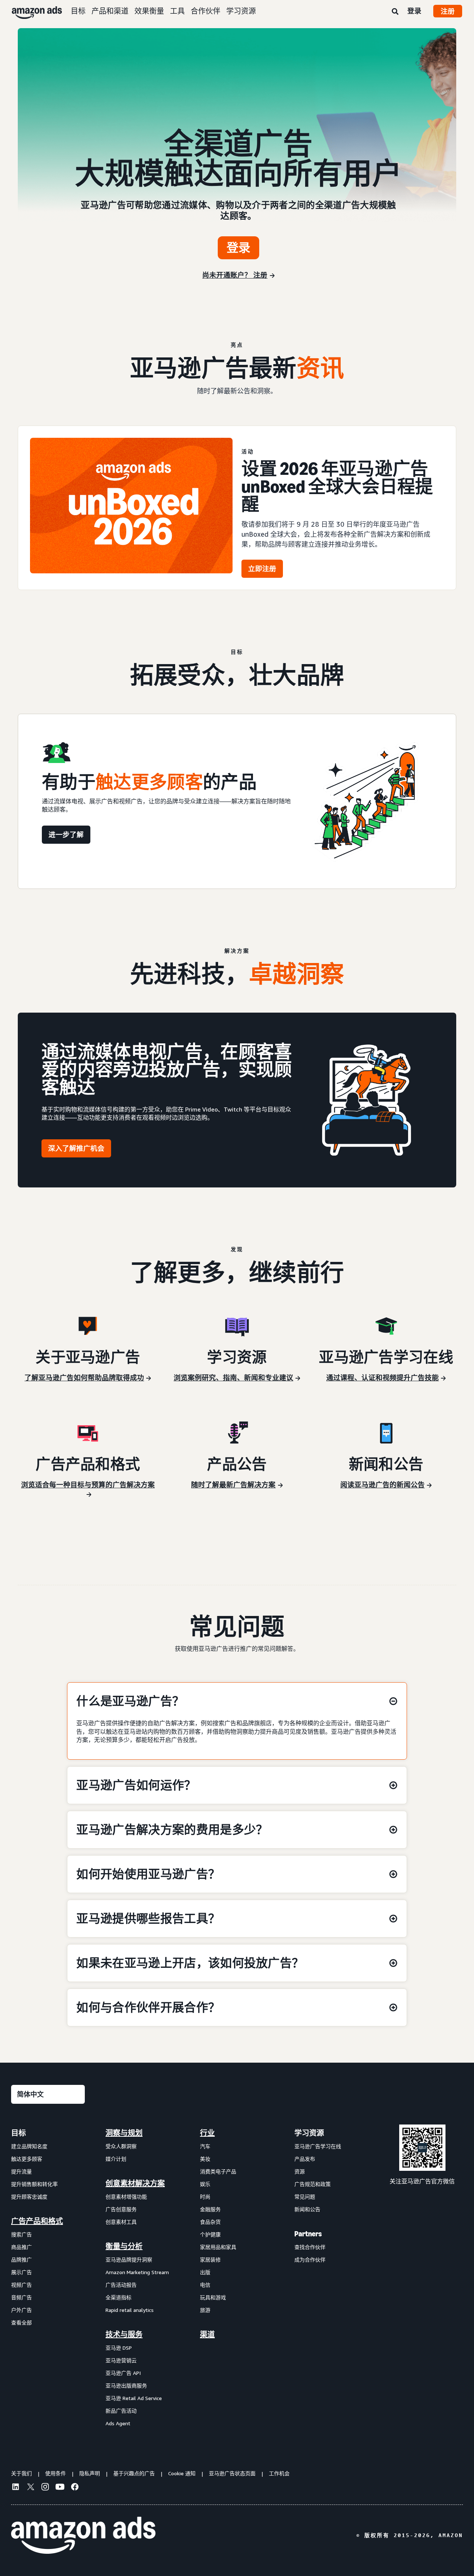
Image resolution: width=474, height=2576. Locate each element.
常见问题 (305, 2197)
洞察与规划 (124, 2133)
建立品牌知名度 (29, 2146)
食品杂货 (210, 2222)
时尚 (205, 2197)
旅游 (205, 2310)
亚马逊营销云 (121, 2360)
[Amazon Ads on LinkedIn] (16, 2488)
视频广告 (21, 2285)
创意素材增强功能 (126, 2197)
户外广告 (21, 2310)
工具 (177, 11)
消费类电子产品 (218, 2171)
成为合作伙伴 (310, 2260)
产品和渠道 (110, 11)
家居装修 (210, 2260)
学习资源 (241, 11)
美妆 (205, 2159)
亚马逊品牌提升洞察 (129, 2260)
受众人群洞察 (121, 2146)
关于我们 (21, 2473)
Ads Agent (118, 2423)
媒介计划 (116, 2159)
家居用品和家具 (218, 2247)
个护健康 (210, 2234)
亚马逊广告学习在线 (318, 2146)
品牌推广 (21, 2260)
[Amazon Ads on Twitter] (30, 2488)
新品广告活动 (121, 2411)
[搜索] (395, 12)
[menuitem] (48, 2278)
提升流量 (21, 2171)
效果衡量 (149, 11)
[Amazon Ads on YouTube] (60, 2488)
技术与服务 (124, 2335)
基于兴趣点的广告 (134, 2473)
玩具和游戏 (213, 2297)
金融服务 (210, 2209)
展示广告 (21, 2272)
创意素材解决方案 (135, 2183)
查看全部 (21, 2322)
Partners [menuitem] (308, 2234)
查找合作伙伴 (310, 2247)
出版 (205, 2272)
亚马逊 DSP (119, 2348)
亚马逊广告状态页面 (232, 2473)
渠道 (207, 2335)
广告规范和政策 (313, 2184)
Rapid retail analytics (130, 2310)
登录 (414, 11)
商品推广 (21, 2247)
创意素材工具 (121, 2222)
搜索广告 (21, 2234)
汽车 (205, 2146)
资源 (300, 2171)
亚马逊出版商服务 (126, 2385)
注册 (448, 11)
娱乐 (205, 2184)
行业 (207, 2133)
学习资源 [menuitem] (309, 2133)
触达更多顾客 (27, 2159)
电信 (205, 2285)
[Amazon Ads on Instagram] (45, 2488)
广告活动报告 (121, 2285)
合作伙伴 (206, 11)
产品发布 (305, 2159)
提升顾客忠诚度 (29, 2197)
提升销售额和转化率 (34, 2184)
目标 (78, 11)
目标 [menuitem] (19, 2133)
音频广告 (21, 2297)
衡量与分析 (124, 2246)
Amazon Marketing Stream (137, 2272)
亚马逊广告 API (123, 2373)
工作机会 (279, 2473)
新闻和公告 (307, 2209)
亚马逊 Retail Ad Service (134, 2398)
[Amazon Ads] (31, 11)
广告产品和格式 (37, 2221)
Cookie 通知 (182, 2473)
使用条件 (56, 2473)
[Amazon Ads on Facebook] (75, 2488)
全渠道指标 (118, 2297)
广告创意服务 (121, 2209)
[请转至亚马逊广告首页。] (83, 2535)
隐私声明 (90, 2473)
